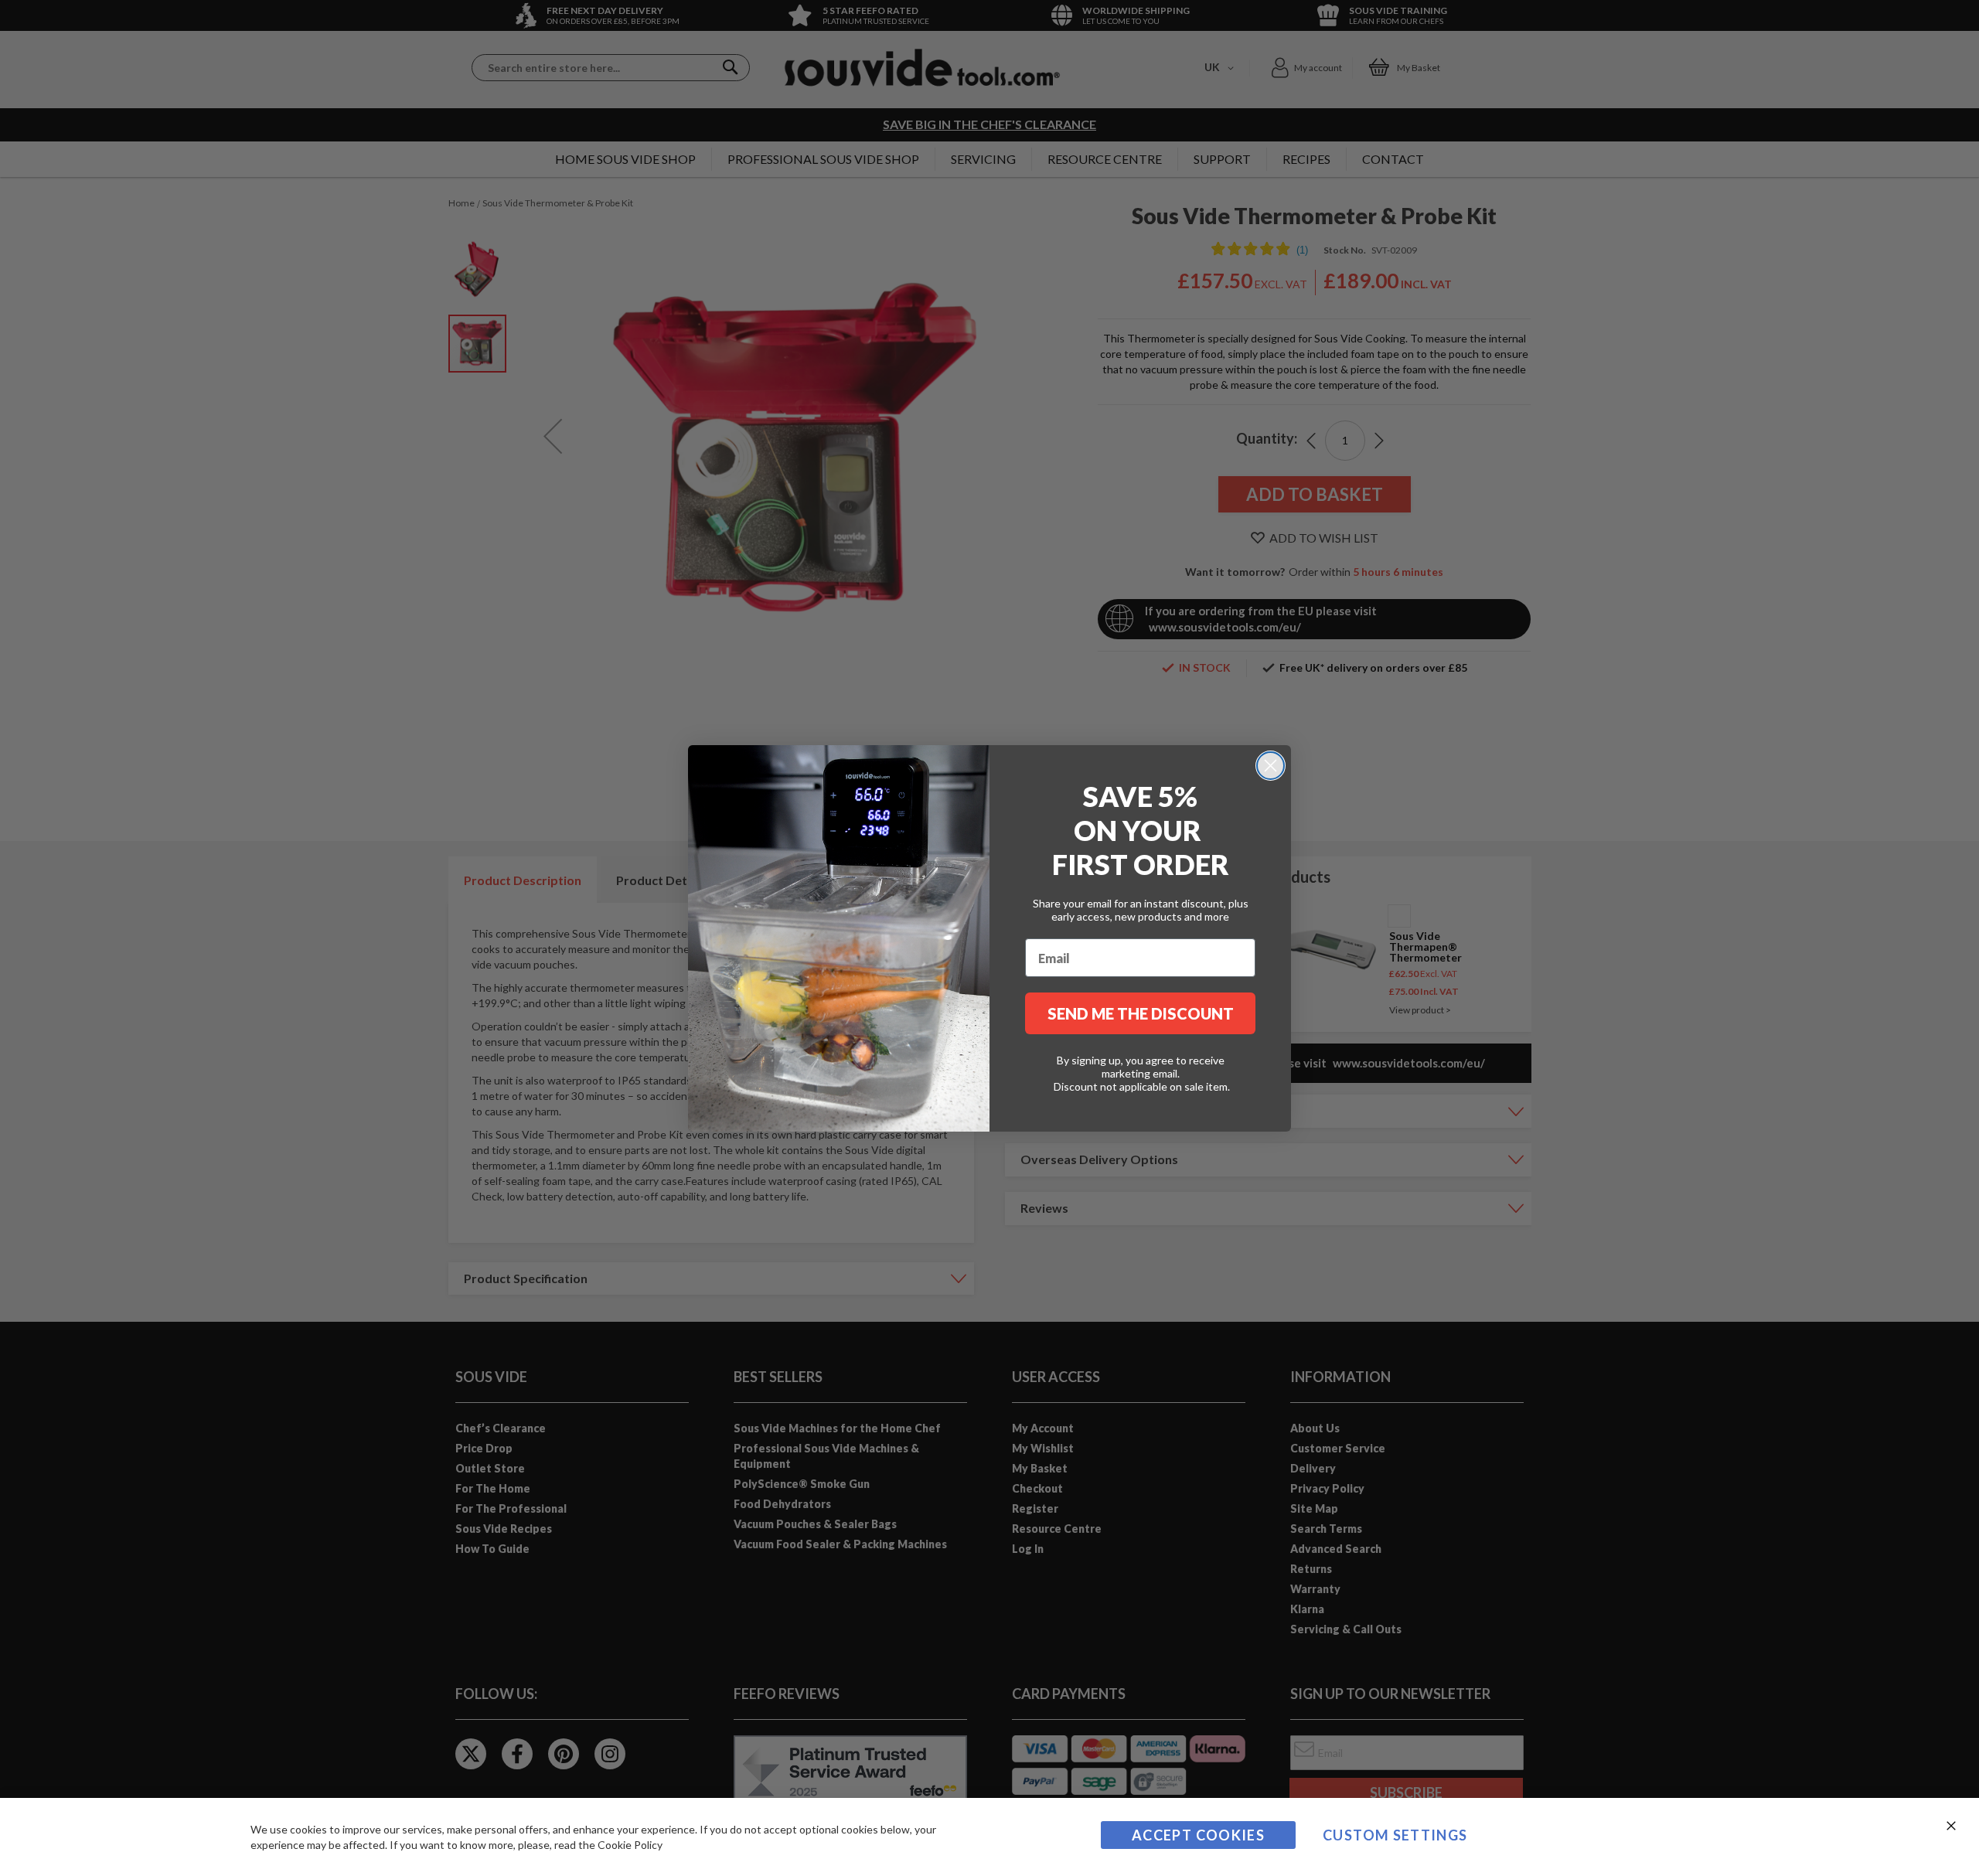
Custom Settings (1395, 1835)
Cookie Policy (630, 1845)
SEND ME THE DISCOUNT (1141, 1013)
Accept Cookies (1198, 1835)
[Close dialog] (1271, 766)
